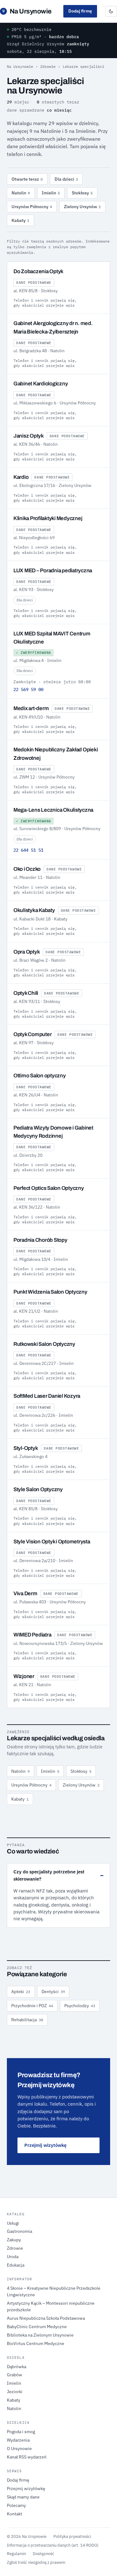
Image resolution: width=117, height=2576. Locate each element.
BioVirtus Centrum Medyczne (36, 2343)
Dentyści (53, 1992)
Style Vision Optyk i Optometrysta (52, 1542)
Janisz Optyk (29, 436)
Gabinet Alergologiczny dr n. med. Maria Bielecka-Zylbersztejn (53, 327)
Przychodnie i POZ (32, 2006)
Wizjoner (24, 1676)
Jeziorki (15, 2392)
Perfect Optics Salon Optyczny (49, 1188)
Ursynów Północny (32, 207)
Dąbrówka (17, 2367)
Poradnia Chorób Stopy (40, 1240)
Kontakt (15, 2514)
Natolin (21, 193)
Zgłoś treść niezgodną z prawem (36, 2562)
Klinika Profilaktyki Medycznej (48, 518)
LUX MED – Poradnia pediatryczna (53, 571)
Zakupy (14, 2240)
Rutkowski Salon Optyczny (44, 1344)
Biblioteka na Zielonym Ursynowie (40, 2335)
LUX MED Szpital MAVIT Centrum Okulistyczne (52, 638)
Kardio (21, 477)
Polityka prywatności (72, 2536)
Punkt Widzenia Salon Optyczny (50, 1292)
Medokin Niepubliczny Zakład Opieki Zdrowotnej (56, 754)
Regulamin (16, 2553)
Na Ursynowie (27, 11)
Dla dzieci (66, 179)
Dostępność (44, 2553)
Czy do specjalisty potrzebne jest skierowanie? (49, 1875)
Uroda (13, 2257)
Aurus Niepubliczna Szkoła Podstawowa (46, 2318)
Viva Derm (25, 1594)
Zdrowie (48, 66)
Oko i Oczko (27, 869)
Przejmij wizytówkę (45, 2145)
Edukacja (16, 2265)
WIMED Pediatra (32, 1635)
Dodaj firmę (80, 11)
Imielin (51, 193)
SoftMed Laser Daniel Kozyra (47, 1396)
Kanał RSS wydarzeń (27, 2457)
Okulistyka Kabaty (34, 910)
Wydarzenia (18, 2440)
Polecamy (16, 2505)
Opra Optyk (27, 952)
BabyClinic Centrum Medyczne (37, 2327)
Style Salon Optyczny (38, 1489)
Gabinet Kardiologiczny (41, 384)
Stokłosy (82, 193)
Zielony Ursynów (82, 207)
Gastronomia (19, 2231)
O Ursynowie (19, 2448)
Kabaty (20, 220)
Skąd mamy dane (23, 2497)
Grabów (15, 2375)
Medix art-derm (31, 708)
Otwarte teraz (27, 179)
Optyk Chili (26, 993)
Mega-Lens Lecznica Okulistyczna (53, 810)
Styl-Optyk (26, 1448)
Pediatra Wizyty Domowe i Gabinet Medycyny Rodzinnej (53, 1132)
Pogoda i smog (21, 2432)
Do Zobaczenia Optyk (38, 271)
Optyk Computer (32, 1034)
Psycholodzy (80, 2006)
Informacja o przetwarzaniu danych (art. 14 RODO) (53, 2545)
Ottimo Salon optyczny (40, 1076)
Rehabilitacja (27, 2020)
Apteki (21, 1992)
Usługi (13, 2223)
